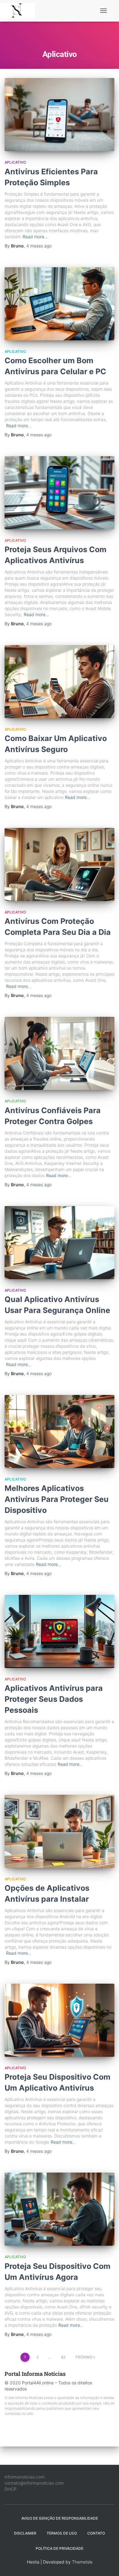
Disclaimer (25, 2533)
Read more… (35, 237)
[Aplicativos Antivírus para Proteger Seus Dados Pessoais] (60, 1631)
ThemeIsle (82, 2562)
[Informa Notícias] (20, 11)
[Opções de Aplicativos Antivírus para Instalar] (60, 1831)
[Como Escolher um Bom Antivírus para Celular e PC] (60, 304)
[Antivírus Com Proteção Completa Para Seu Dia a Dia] (60, 864)
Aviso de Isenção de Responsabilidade (60, 2518)
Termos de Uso (62, 2533)
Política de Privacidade (60, 2548)
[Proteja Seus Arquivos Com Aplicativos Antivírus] (60, 493)
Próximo (84, 2357)
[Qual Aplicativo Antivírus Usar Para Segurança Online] (60, 1243)
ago (39, 246)
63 (63, 2357)
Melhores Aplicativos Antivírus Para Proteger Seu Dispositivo (57, 1499)
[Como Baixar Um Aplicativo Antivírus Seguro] (60, 682)
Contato (96, 2533)
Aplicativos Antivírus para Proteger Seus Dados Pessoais (54, 1699)
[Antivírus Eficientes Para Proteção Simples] (60, 115)
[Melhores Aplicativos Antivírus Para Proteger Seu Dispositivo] (60, 1432)
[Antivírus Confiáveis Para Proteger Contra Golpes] (60, 1053)
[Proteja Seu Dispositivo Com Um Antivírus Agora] (60, 2209)
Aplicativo (15, 162)
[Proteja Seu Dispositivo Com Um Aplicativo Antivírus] (60, 2020)
